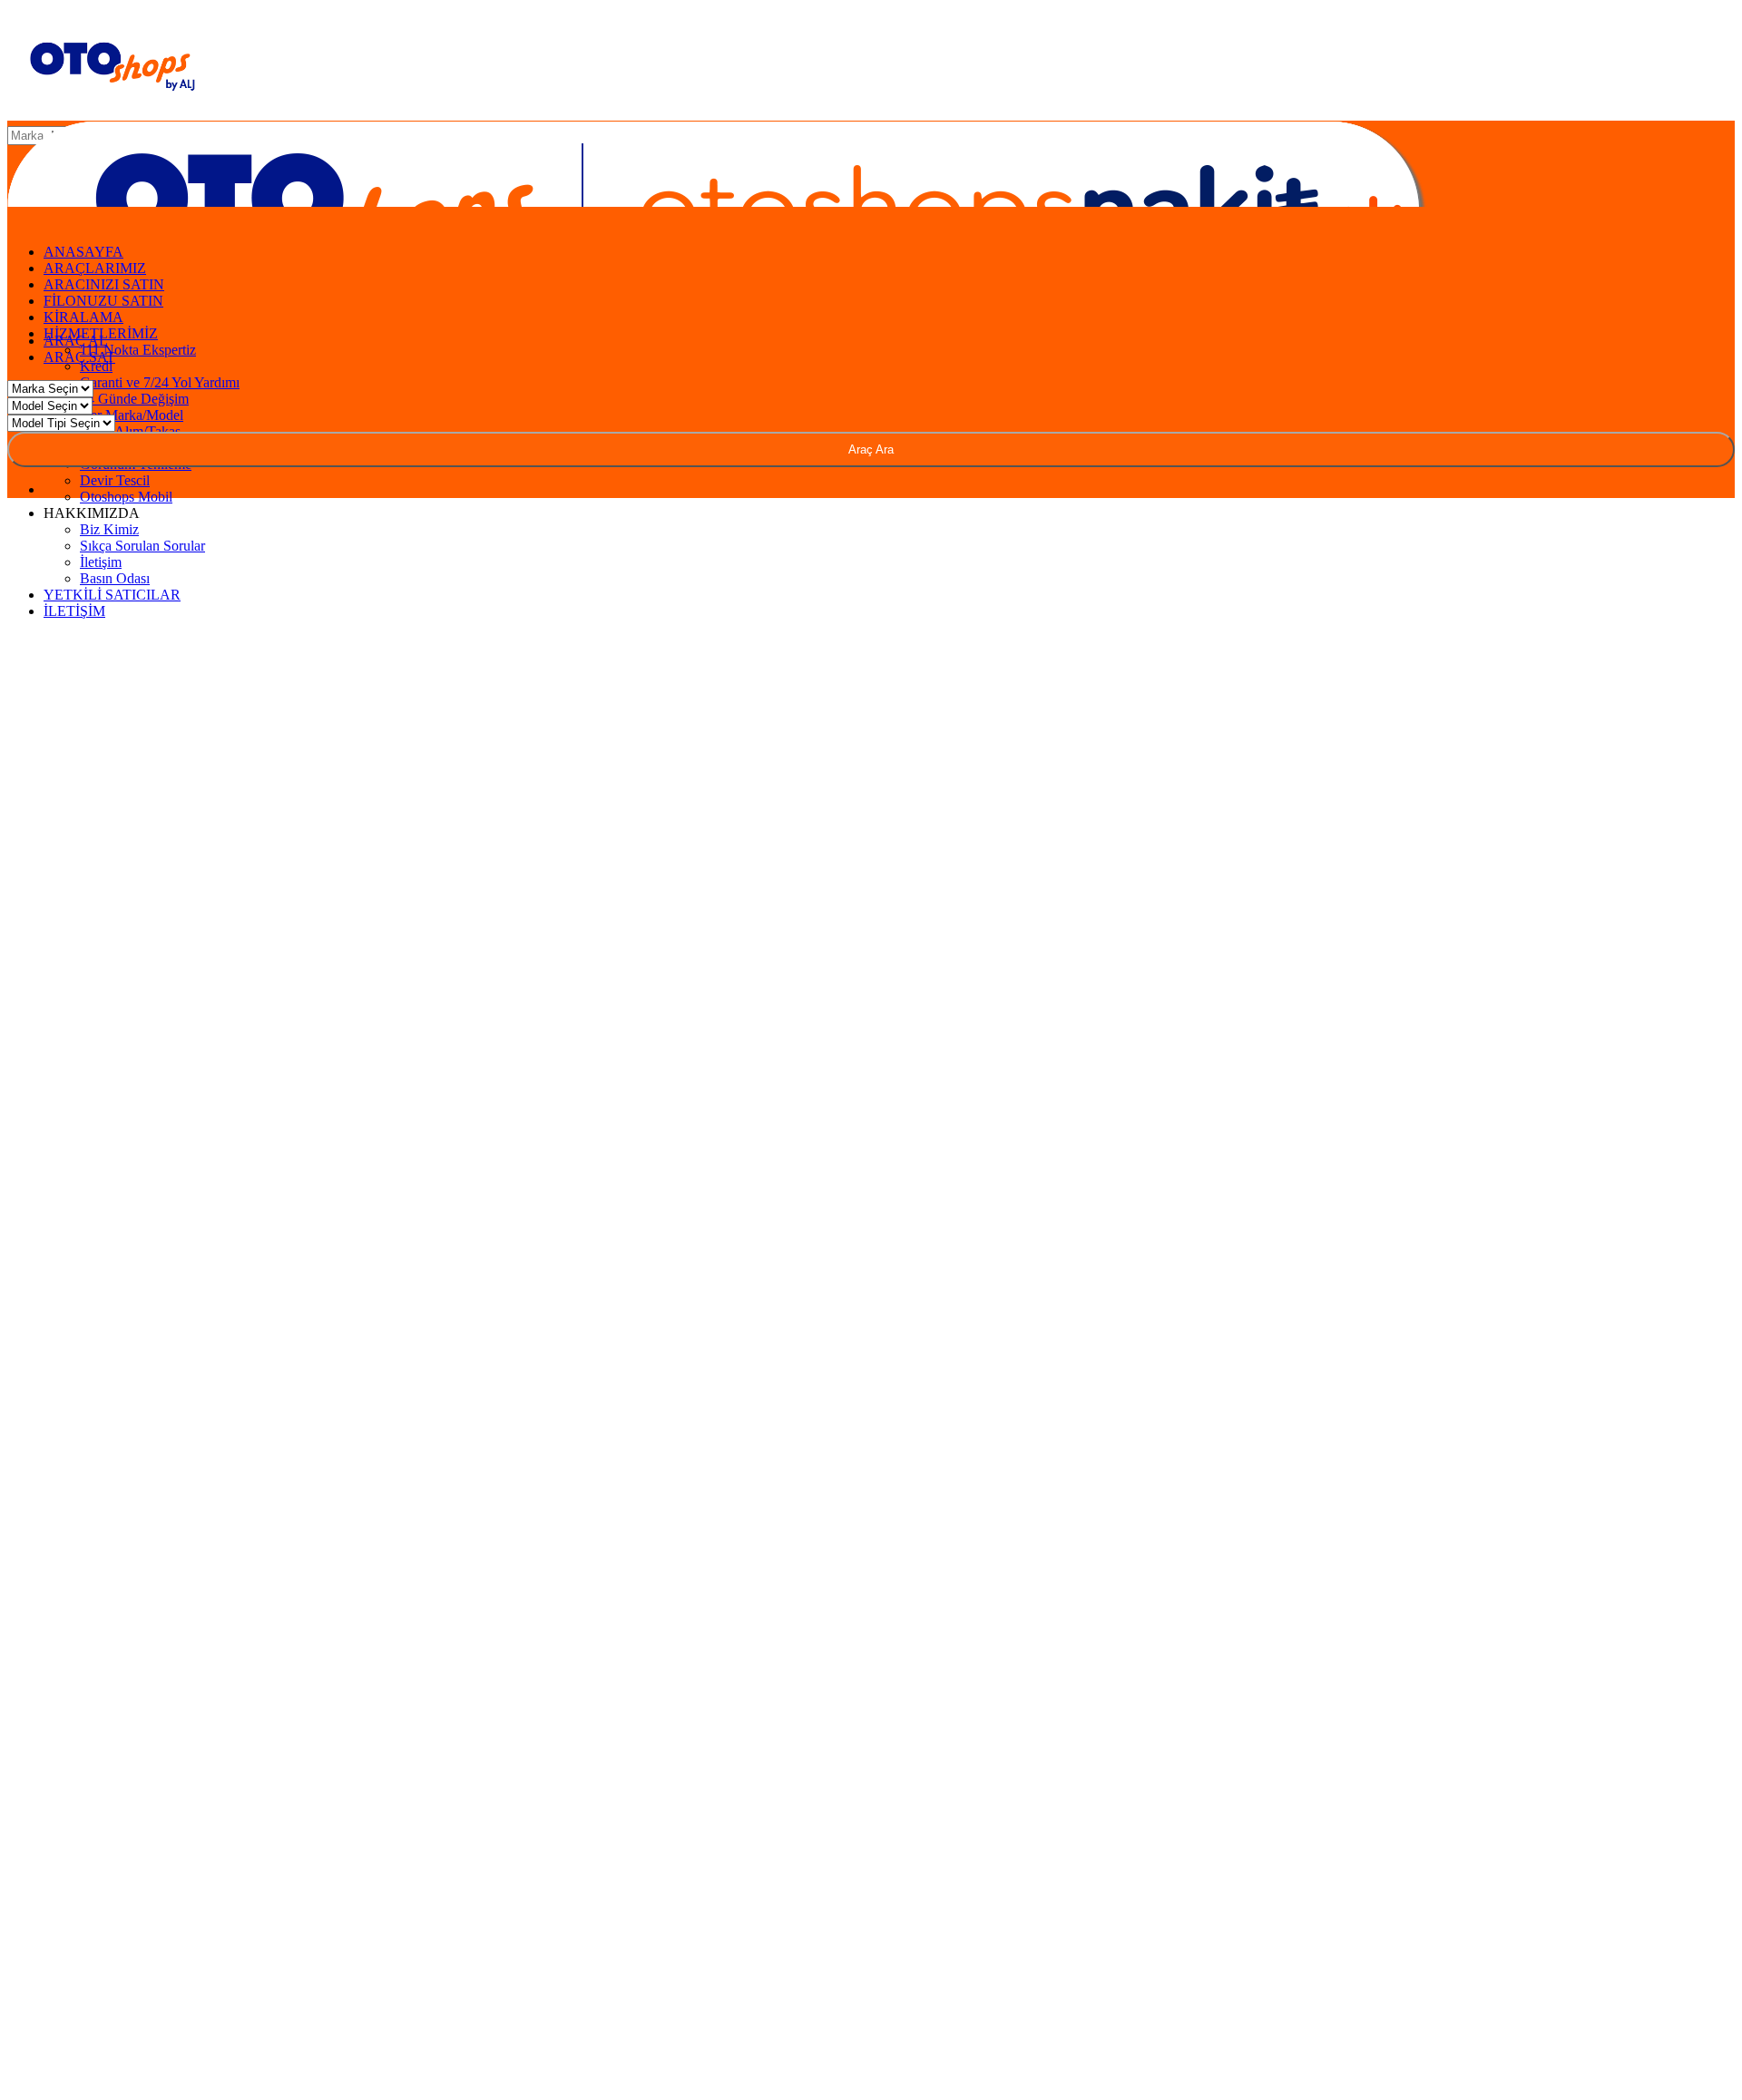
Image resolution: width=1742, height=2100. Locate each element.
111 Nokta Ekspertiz (138, 350)
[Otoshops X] (1683, 138)
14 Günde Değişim (134, 399)
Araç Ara (871, 449)
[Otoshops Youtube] (1720, 138)
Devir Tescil (115, 480)
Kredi (96, 366)
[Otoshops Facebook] (1646, 138)
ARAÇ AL (77, 341)
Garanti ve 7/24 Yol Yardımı (160, 382)
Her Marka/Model (132, 415)
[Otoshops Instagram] (1609, 138)
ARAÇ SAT (80, 357)
